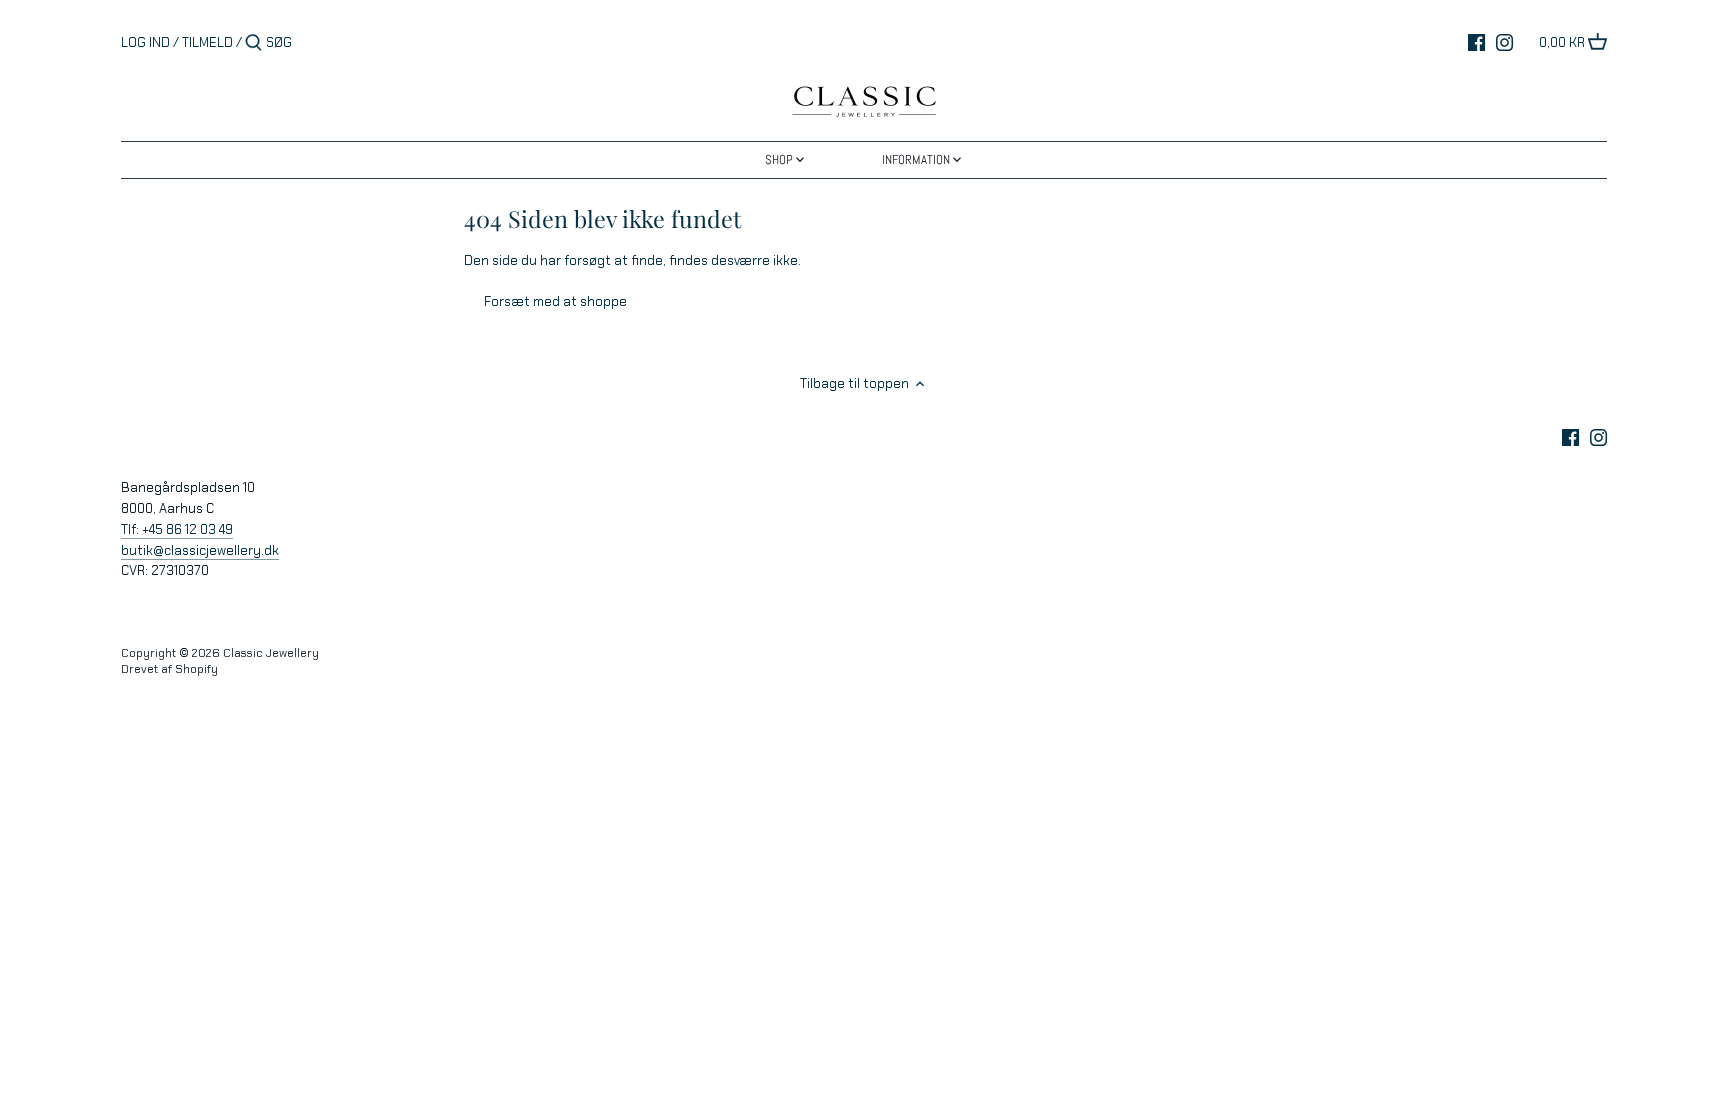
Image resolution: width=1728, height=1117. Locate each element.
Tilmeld (207, 42)
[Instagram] (1504, 42)
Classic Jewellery (271, 653)
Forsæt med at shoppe (555, 301)
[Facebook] (1476, 42)
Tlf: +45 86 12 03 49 (177, 529)
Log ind (145, 42)
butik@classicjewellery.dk (200, 550)
